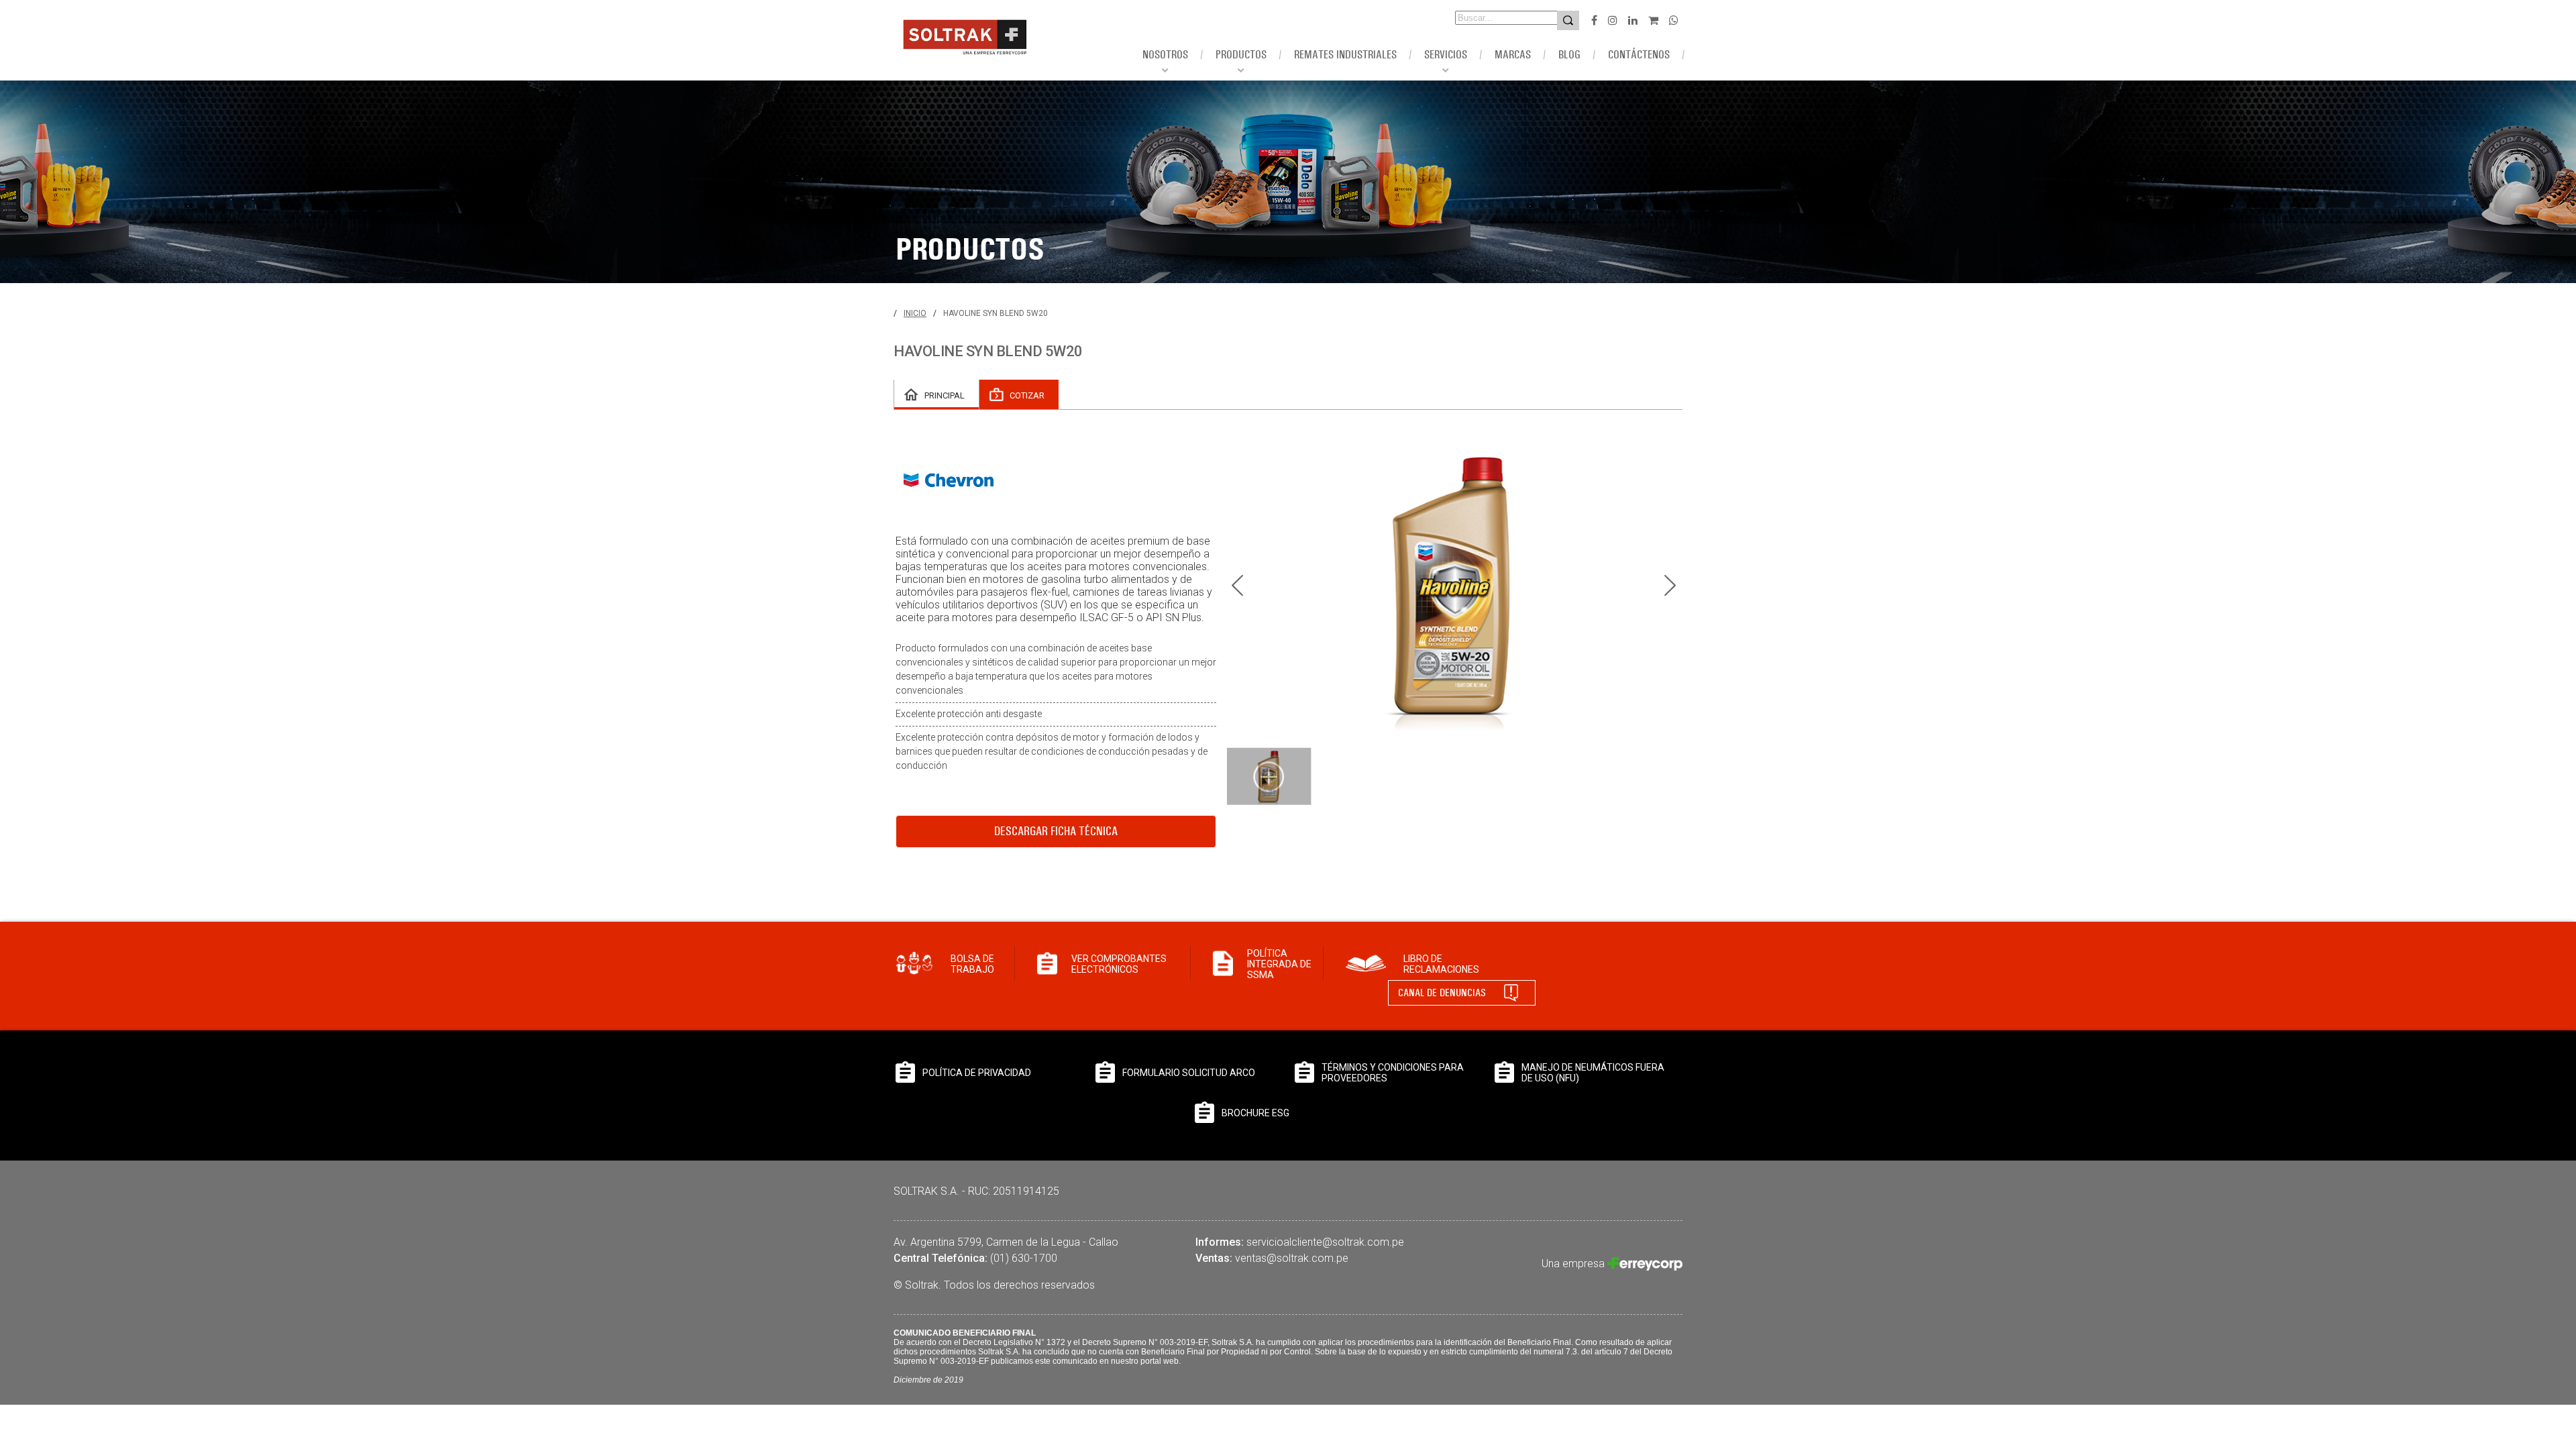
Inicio (915, 313)
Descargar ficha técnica (1056, 831)
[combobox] (1488, 18)
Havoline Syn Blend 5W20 (996, 313)
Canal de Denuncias (1442, 992)
